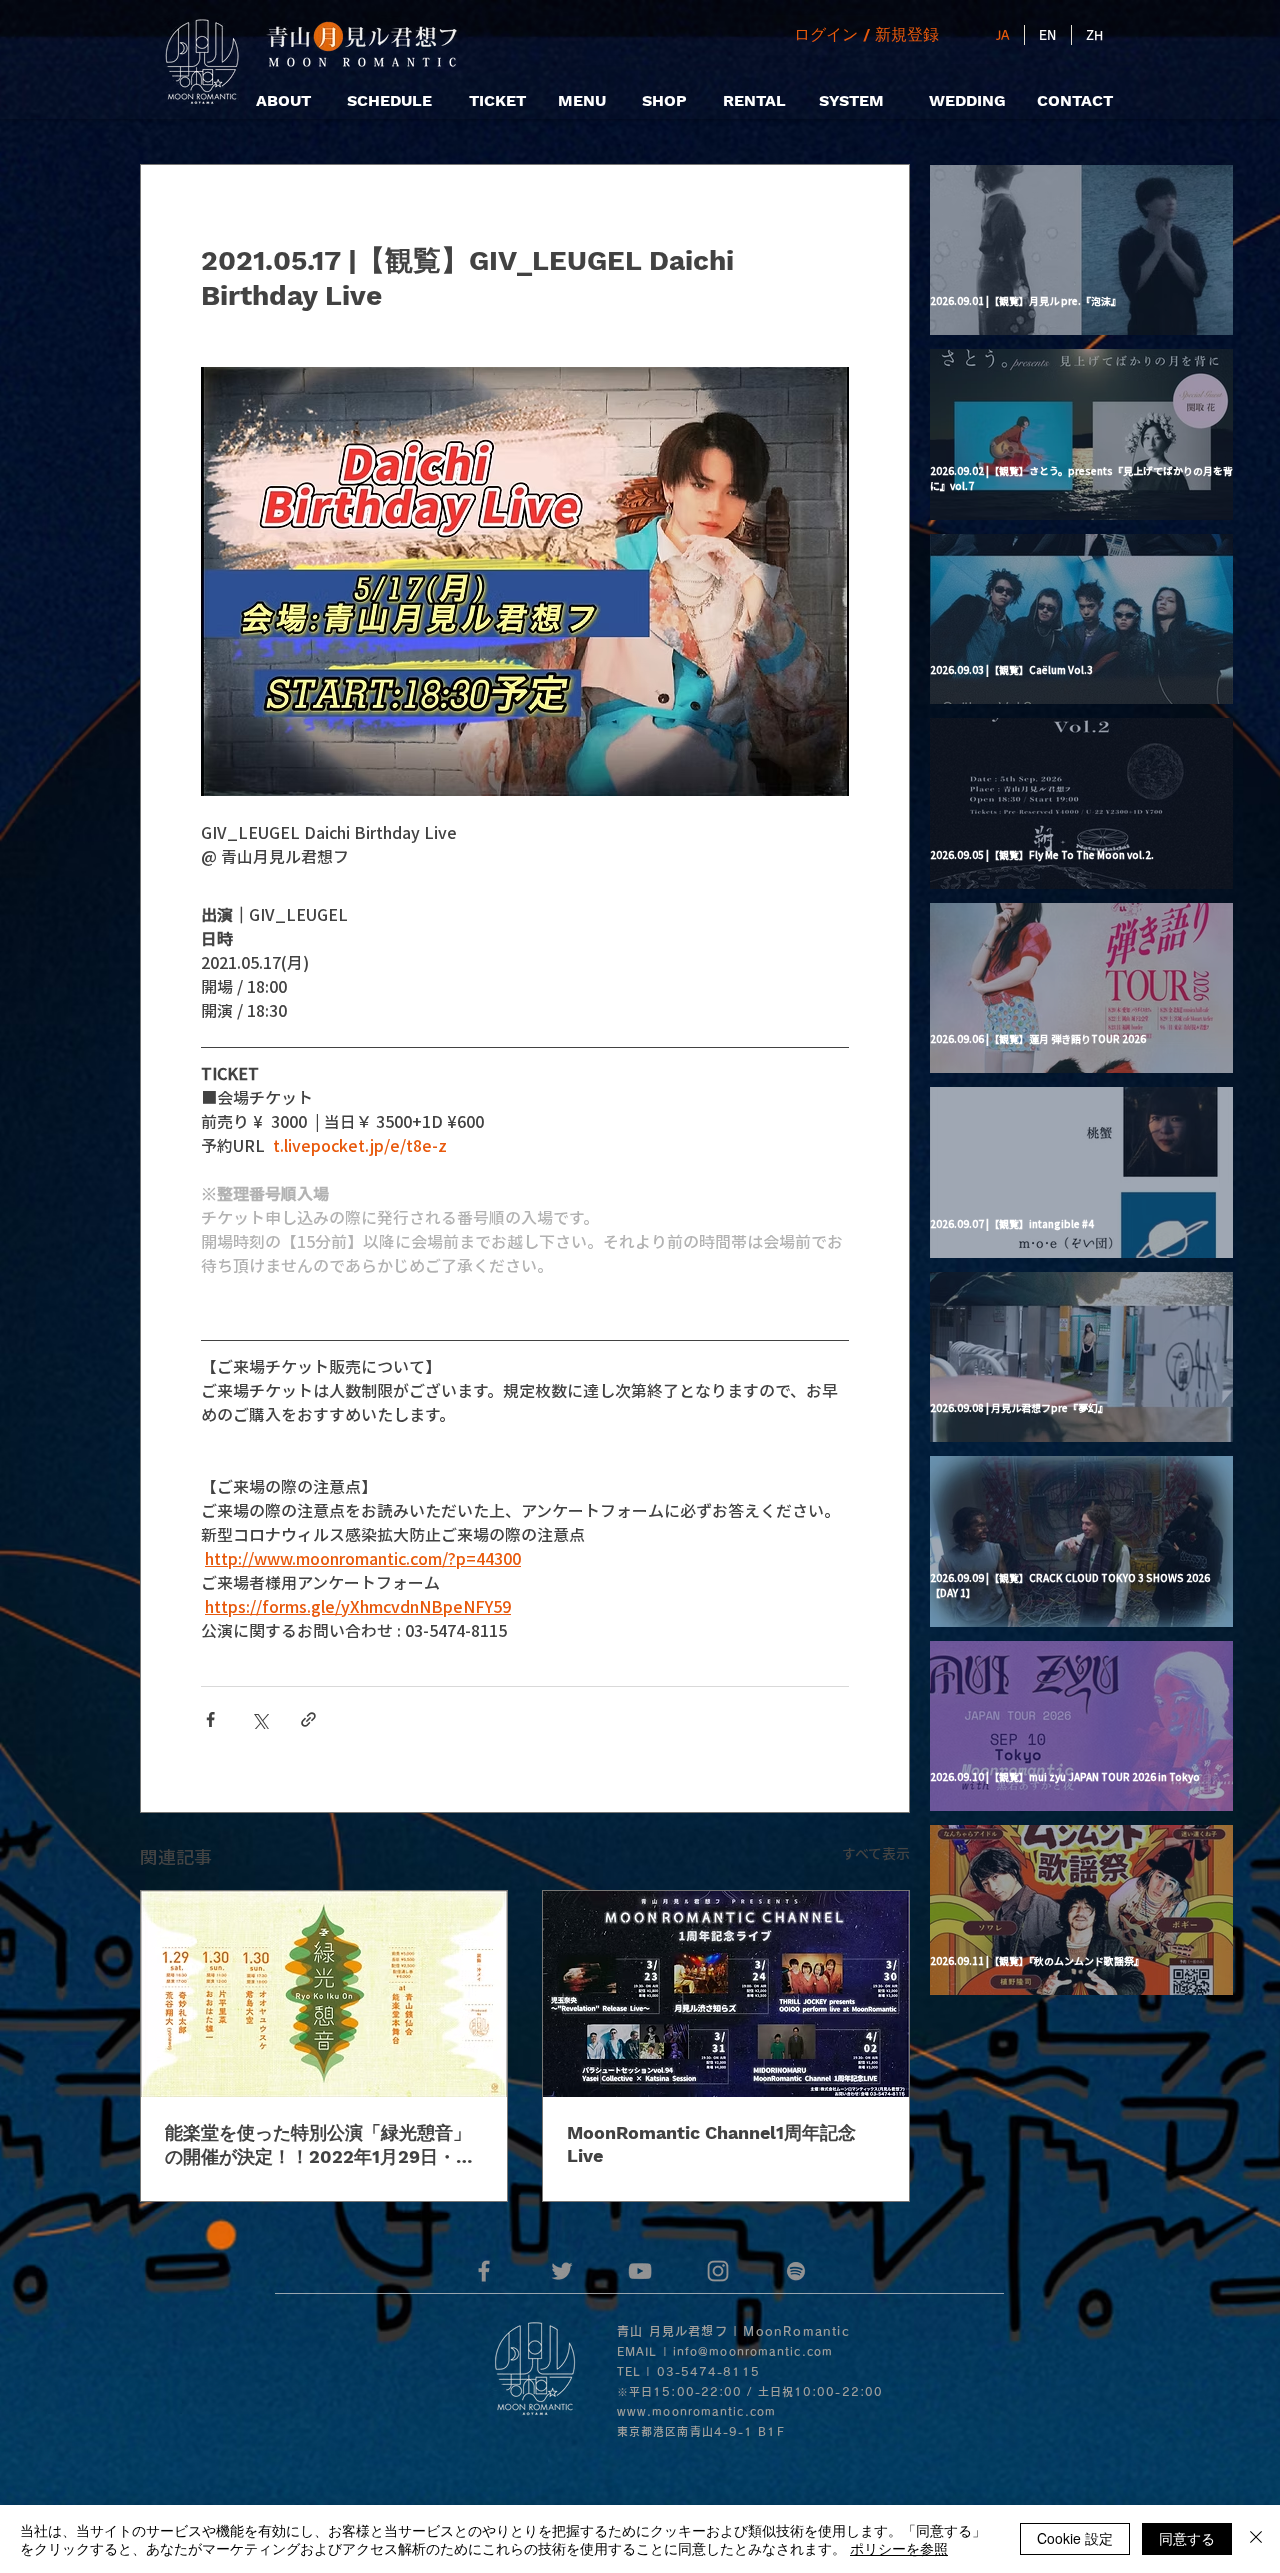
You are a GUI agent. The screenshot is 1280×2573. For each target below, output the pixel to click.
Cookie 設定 (1075, 2538)
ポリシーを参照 (899, 2548)
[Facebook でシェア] (210, 1719)
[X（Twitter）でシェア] (259, 1719)
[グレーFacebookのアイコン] (484, 2271)
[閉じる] (1256, 2539)
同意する (1187, 2538)
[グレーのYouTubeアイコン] (640, 2271)
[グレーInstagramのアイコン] (718, 2271)
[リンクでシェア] (308, 1719)
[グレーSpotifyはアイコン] (796, 2271)
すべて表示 (876, 1853)
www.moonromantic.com (696, 2411)
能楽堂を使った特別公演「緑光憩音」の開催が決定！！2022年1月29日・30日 (322, 2145)
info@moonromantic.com (753, 2351)
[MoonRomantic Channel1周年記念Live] (726, 1994)
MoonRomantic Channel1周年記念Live (711, 2144)
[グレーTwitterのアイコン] (562, 2271)
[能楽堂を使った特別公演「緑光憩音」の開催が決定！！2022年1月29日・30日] (324, 1994)
